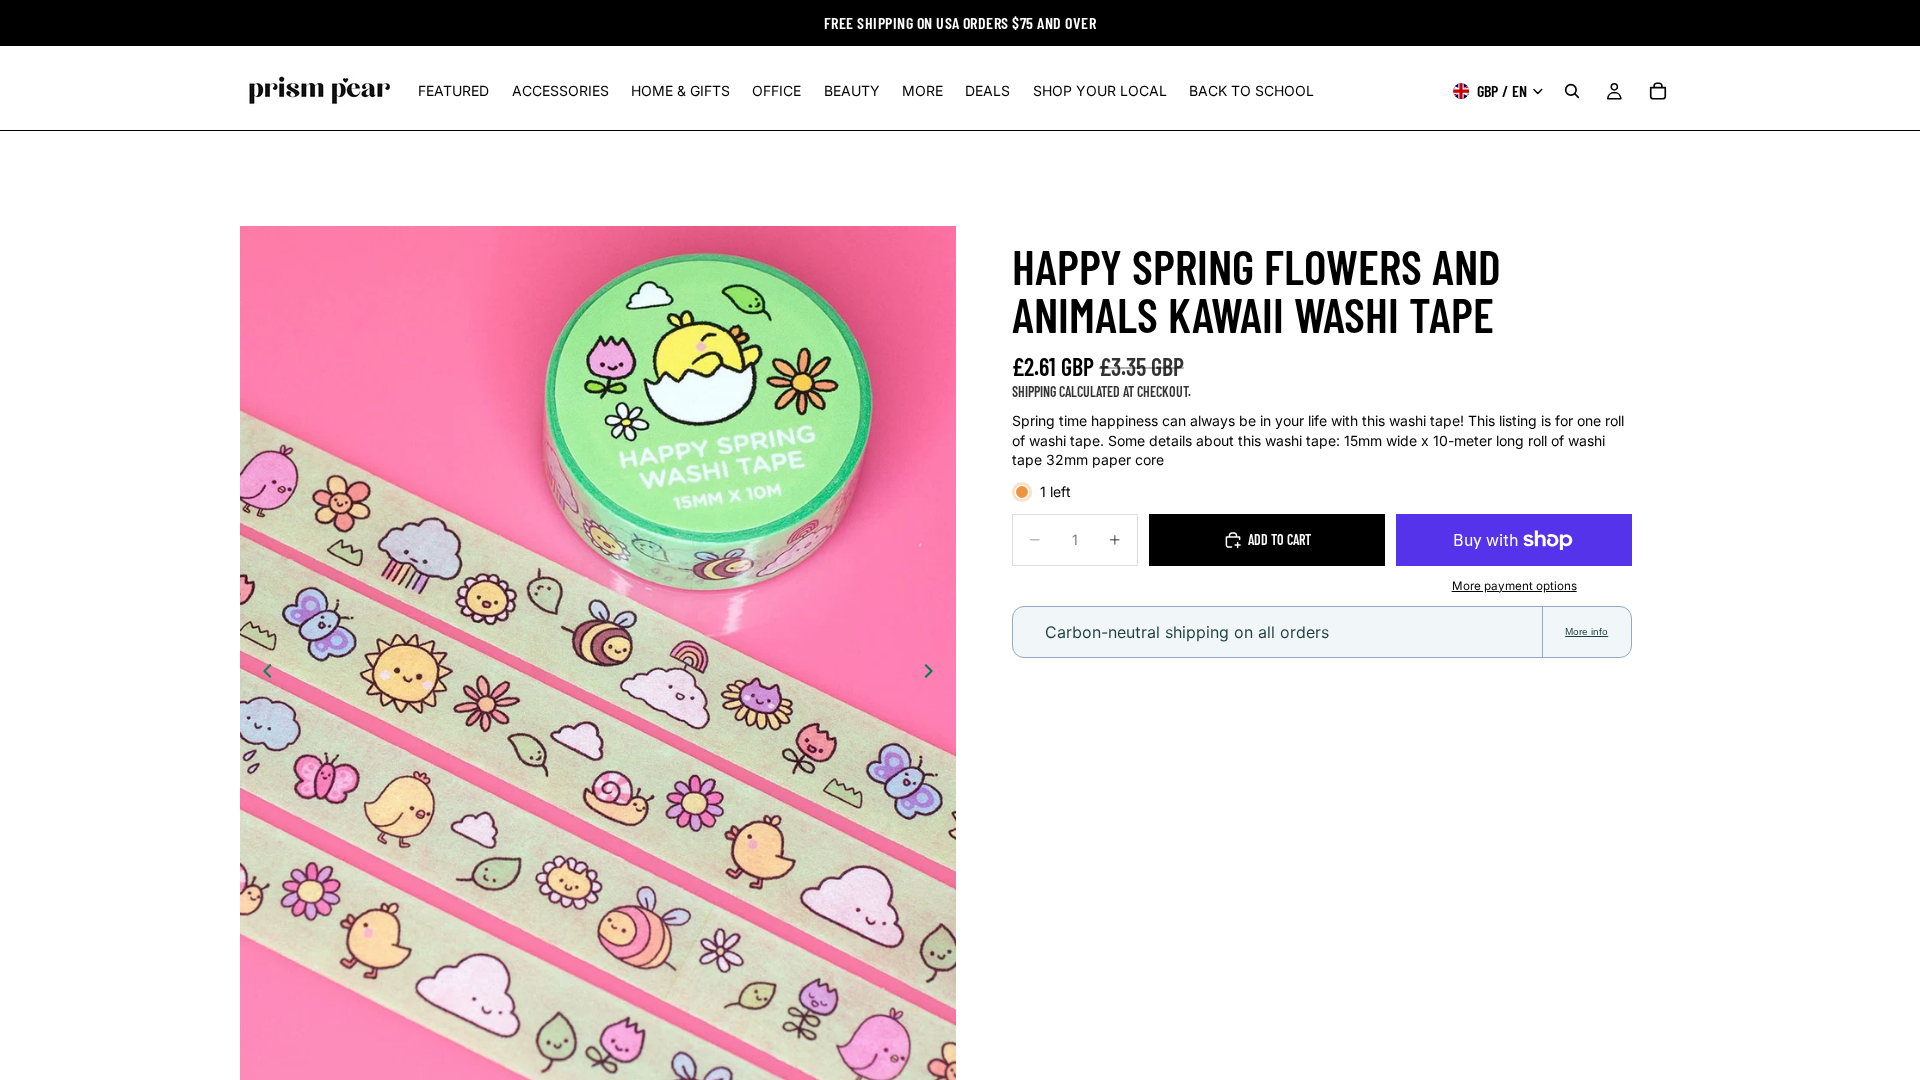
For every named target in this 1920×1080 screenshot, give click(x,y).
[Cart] (1658, 91)
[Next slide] (934, 674)
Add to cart (1279, 539)
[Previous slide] (262, 674)
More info (1586, 631)
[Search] (1572, 91)
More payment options (1514, 586)
